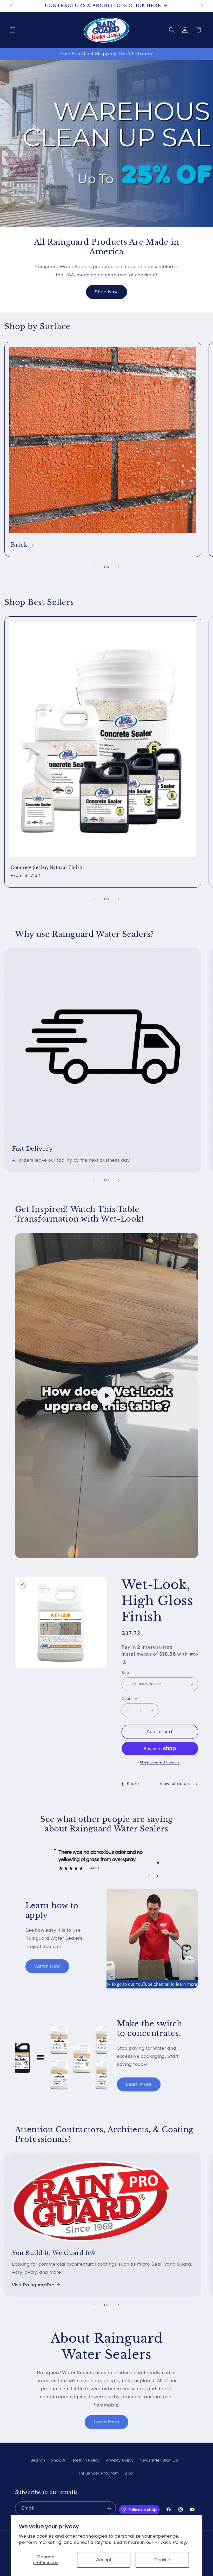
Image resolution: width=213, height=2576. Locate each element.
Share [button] (133, 1784)
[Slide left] (94, 567)
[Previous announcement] (11, 6)
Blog (129, 2473)
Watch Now (47, 1966)
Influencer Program (99, 2473)
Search (38, 2460)
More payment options (160, 1762)
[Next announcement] (202, 6)
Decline (162, 2560)
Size (125, 1673)
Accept (104, 2560)
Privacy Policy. (171, 2542)
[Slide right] (119, 567)
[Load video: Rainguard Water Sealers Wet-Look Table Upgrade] (107, 1396)
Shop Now (106, 292)
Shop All (59, 2460)
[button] (13, 30)
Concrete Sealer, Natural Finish (46, 867)
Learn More (139, 2084)
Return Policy (86, 2460)
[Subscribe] (109, 2508)
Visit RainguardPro (33, 2285)
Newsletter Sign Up (159, 2460)
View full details (175, 1784)
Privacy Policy (120, 2460)
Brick (19, 545)
